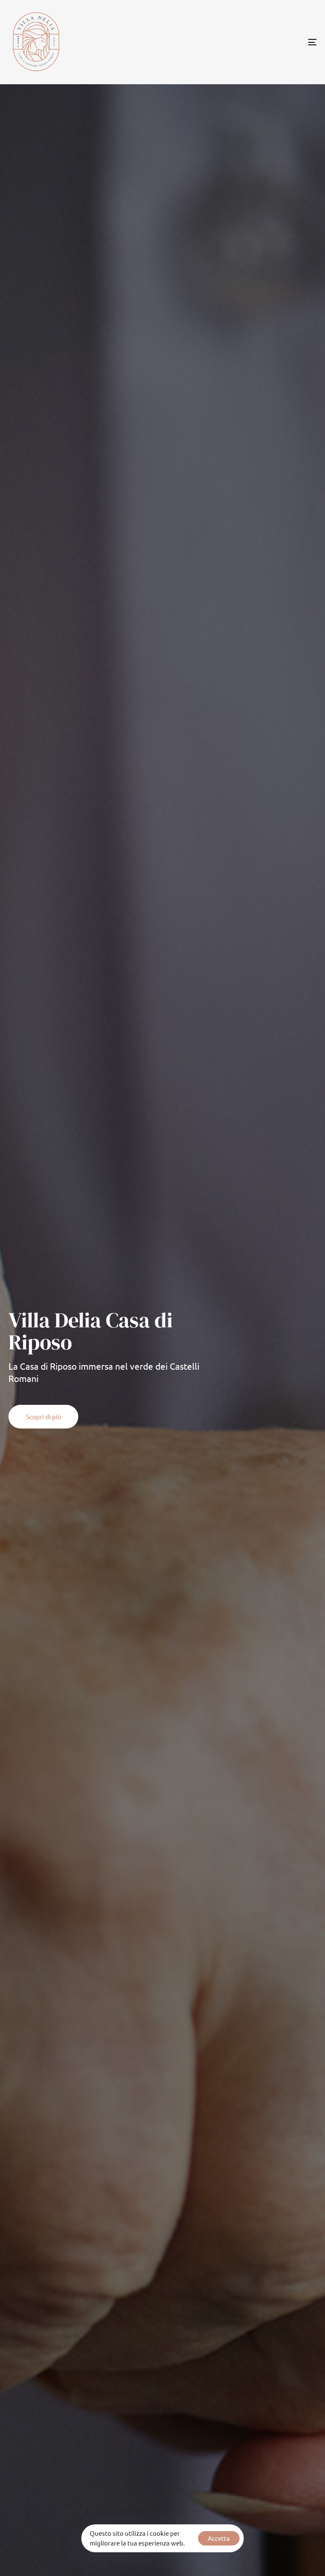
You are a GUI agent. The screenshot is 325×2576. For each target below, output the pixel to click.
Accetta (219, 2538)
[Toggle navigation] (265, 42)
